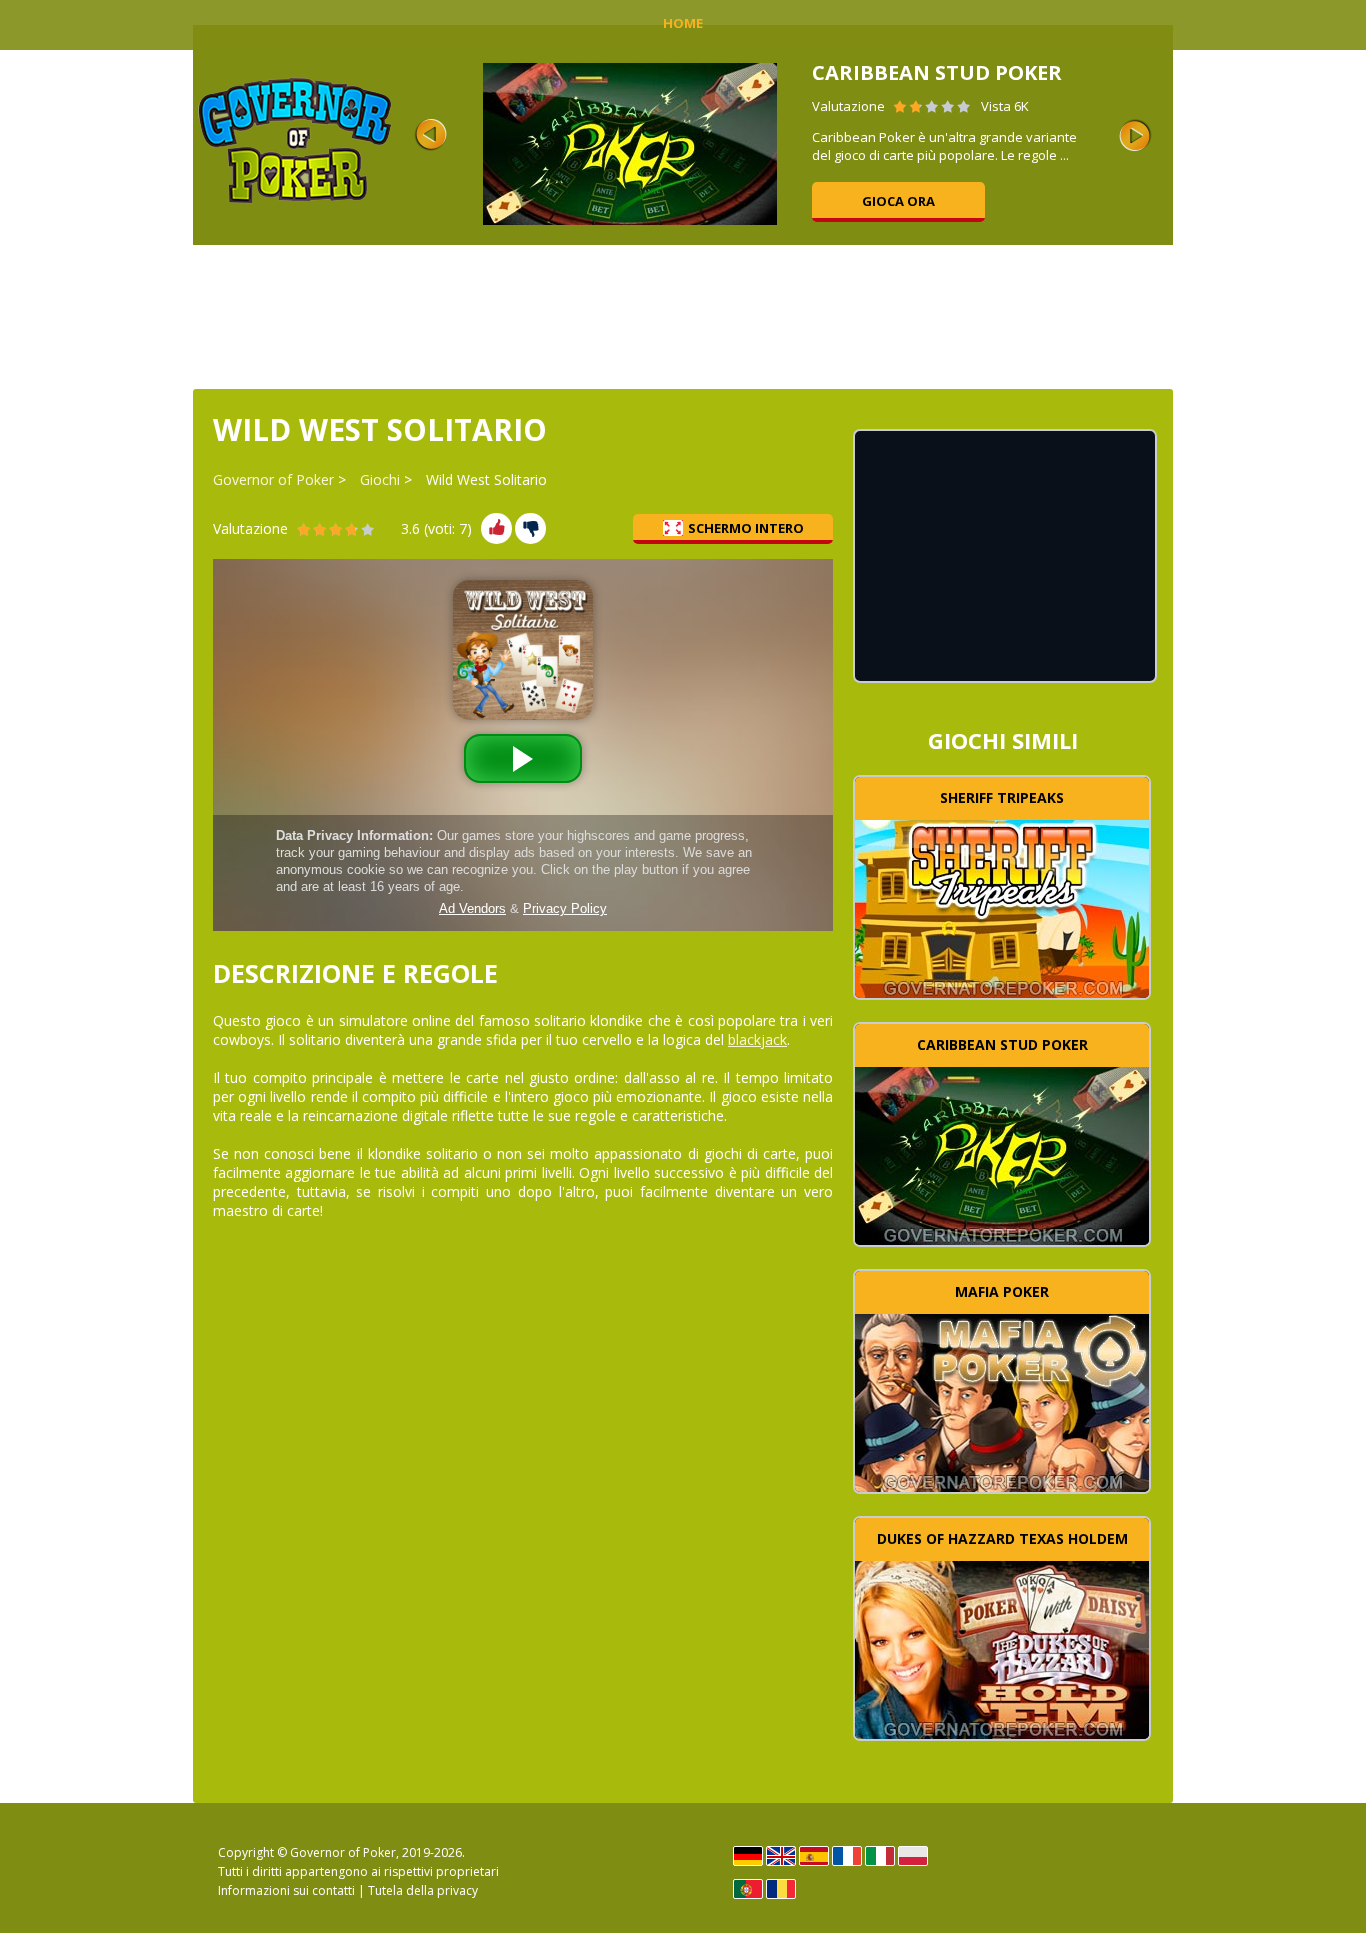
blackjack (757, 1039)
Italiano (880, 1856)
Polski (913, 1856)
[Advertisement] (683, 315)
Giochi (380, 479)
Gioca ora (898, 201)
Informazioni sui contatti (286, 1890)
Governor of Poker (273, 479)
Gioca (1002, 907)
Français (847, 1856)
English (781, 1856)
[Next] (1135, 135)
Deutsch (748, 1856)
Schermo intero (746, 528)
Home (683, 23)
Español (814, 1856)
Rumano (781, 1889)
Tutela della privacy (423, 1890)
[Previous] (431, 135)
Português (748, 1889)
